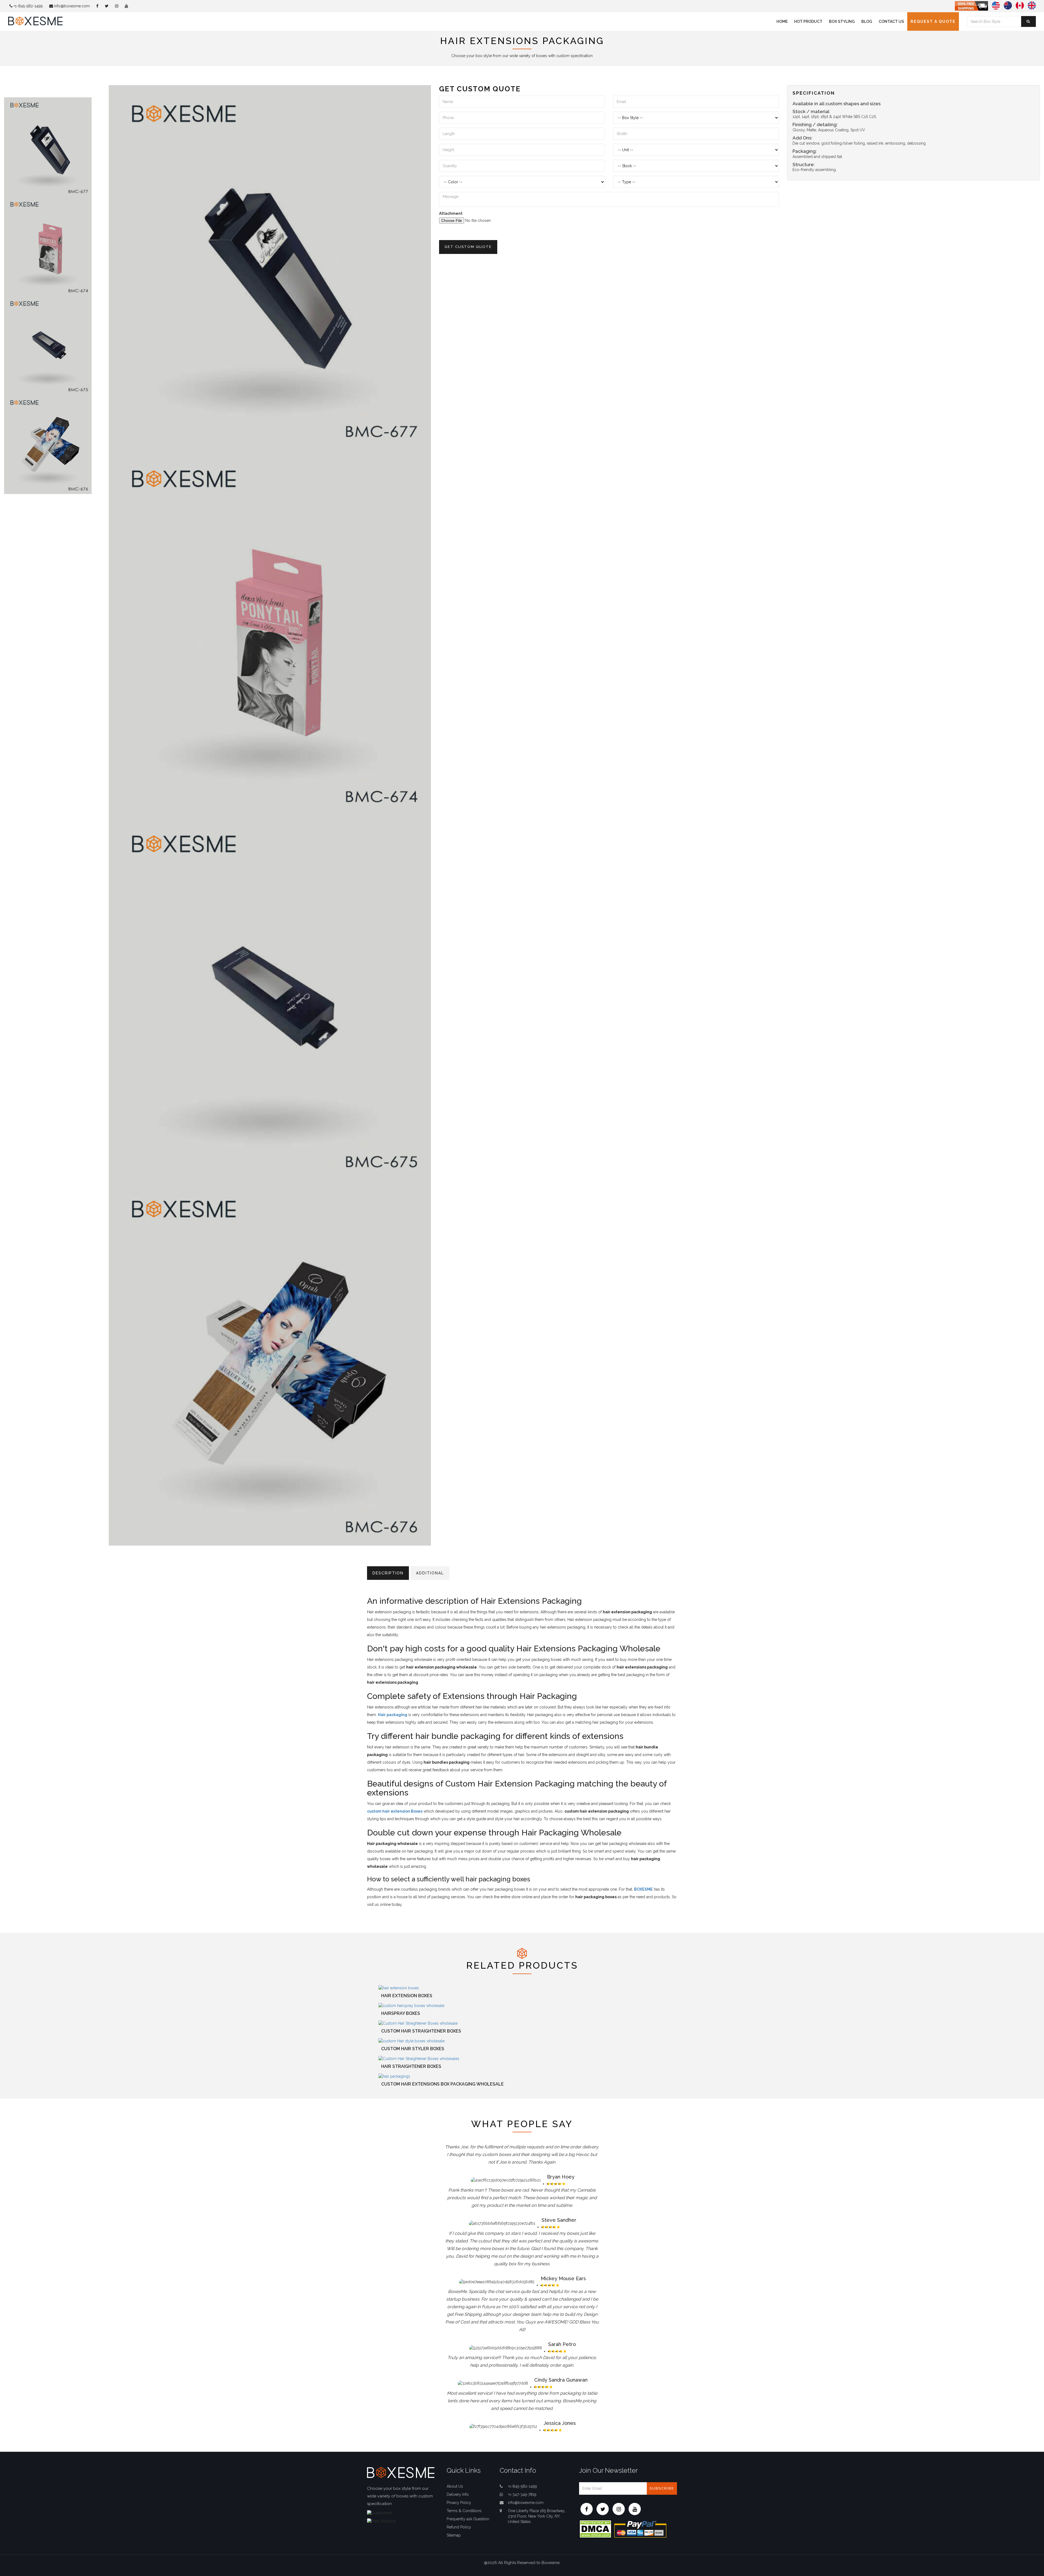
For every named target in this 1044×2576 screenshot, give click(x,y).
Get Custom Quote (468, 247)
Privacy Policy (459, 2503)
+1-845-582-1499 (28, 6)
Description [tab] (388, 1573)
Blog (867, 21)
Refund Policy (459, 2527)
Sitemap (454, 2535)
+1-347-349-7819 (522, 2494)
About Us (455, 2486)
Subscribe (662, 2488)
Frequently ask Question (468, 2519)
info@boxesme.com (71, 6)
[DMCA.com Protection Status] (595, 2528)
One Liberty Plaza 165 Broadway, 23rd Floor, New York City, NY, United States (537, 2516)
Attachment (451, 213)
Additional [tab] (430, 1573)
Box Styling (842, 21)
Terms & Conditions (464, 2511)
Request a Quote (933, 21)
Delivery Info (458, 2494)
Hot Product (808, 21)
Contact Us (891, 21)
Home (782, 21)
